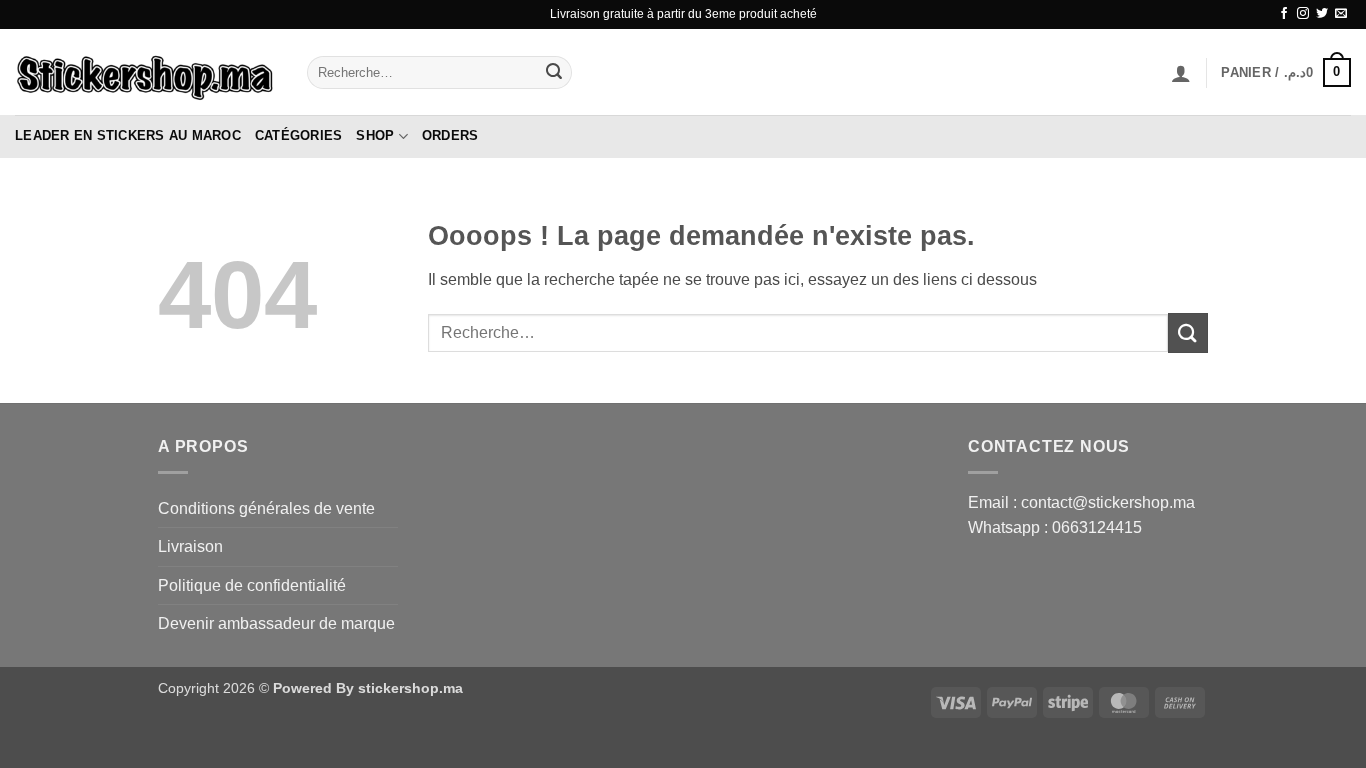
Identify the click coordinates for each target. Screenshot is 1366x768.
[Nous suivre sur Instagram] (1303, 14)
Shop (375, 135)
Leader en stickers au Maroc (128, 135)
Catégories (299, 135)
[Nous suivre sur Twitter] (1322, 14)
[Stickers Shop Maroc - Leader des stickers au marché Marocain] (146, 72)
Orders (450, 135)
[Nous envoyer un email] (1341, 14)
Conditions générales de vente (266, 508)
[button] (1181, 73)
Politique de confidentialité (252, 585)
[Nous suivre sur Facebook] (1284, 14)
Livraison (190, 546)
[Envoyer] (554, 73)
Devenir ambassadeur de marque (276, 623)
